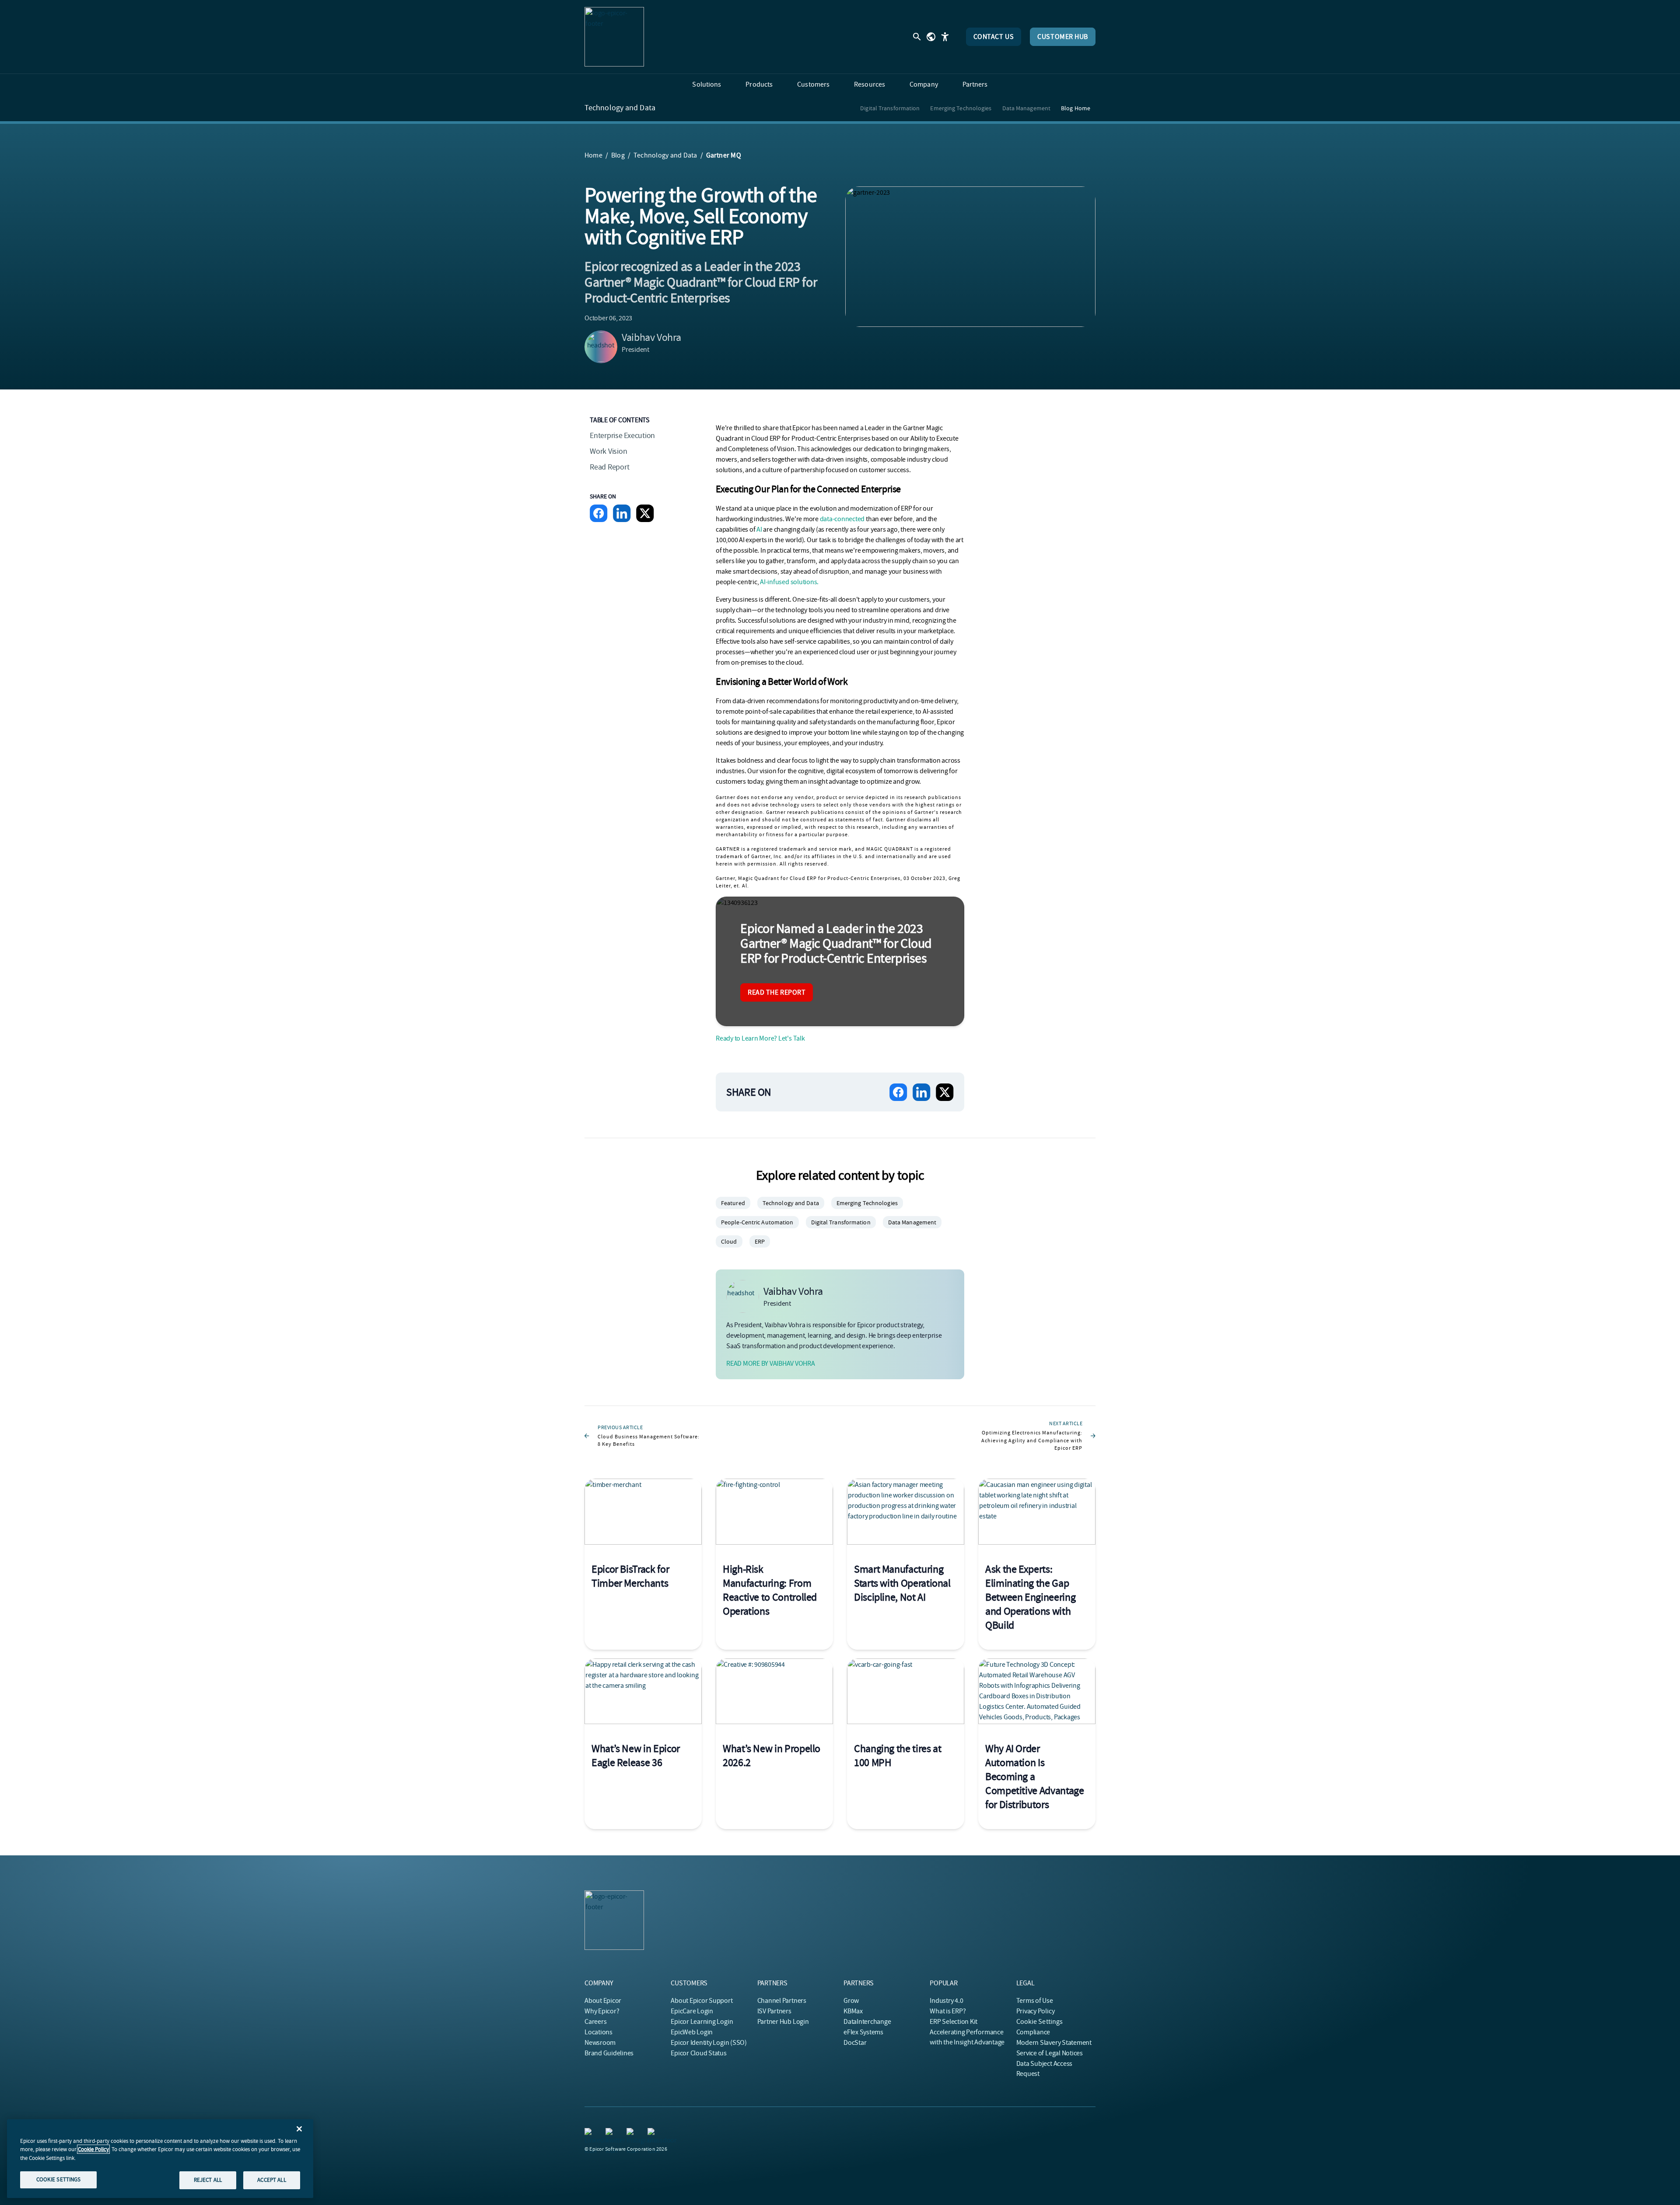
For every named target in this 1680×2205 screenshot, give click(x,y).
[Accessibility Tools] (945, 37)
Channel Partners (782, 2001)
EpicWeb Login (692, 2032)
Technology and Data (620, 108)
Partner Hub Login (783, 2022)
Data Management (1027, 108)
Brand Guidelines (609, 2053)
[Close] (299, 2129)
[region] (160, 2159)
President (635, 350)
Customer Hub (1063, 37)
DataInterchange (867, 2022)
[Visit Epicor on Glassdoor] (653, 2133)
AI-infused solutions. (789, 582)
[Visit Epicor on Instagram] (632, 2133)
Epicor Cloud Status (698, 2053)
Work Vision (608, 451)
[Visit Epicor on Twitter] (611, 2133)
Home (593, 155)
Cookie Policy (93, 2149)
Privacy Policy (1036, 2011)
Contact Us (994, 37)
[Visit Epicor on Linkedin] (590, 2133)
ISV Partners (774, 2011)
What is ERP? (948, 2011)
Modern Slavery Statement (1054, 2043)
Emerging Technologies (961, 108)
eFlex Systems (863, 2032)
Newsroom (600, 2043)
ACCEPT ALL (271, 2180)
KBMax (853, 2011)
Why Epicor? (602, 2011)
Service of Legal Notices (1050, 2053)
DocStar (855, 2043)
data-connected (842, 519)
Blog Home (1076, 108)
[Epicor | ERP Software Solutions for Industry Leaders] (614, 37)
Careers (595, 2022)
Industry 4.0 (946, 2001)
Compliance (1033, 2032)
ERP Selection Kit (954, 2022)
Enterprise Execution (622, 436)
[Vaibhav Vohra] (601, 347)
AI (759, 529)
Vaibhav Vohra (651, 337)
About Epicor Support (702, 2001)
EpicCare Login (692, 2011)
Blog (618, 155)
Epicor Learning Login (702, 2022)
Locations (598, 2032)
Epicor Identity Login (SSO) (709, 2043)
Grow (851, 2001)
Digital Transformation (890, 108)
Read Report (609, 467)
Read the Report (777, 992)
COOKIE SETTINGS (59, 2179)
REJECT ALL (208, 2180)
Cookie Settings (1040, 2022)
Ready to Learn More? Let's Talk (760, 1038)
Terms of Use (1035, 2001)
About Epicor (603, 2001)
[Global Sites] (931, 37)
